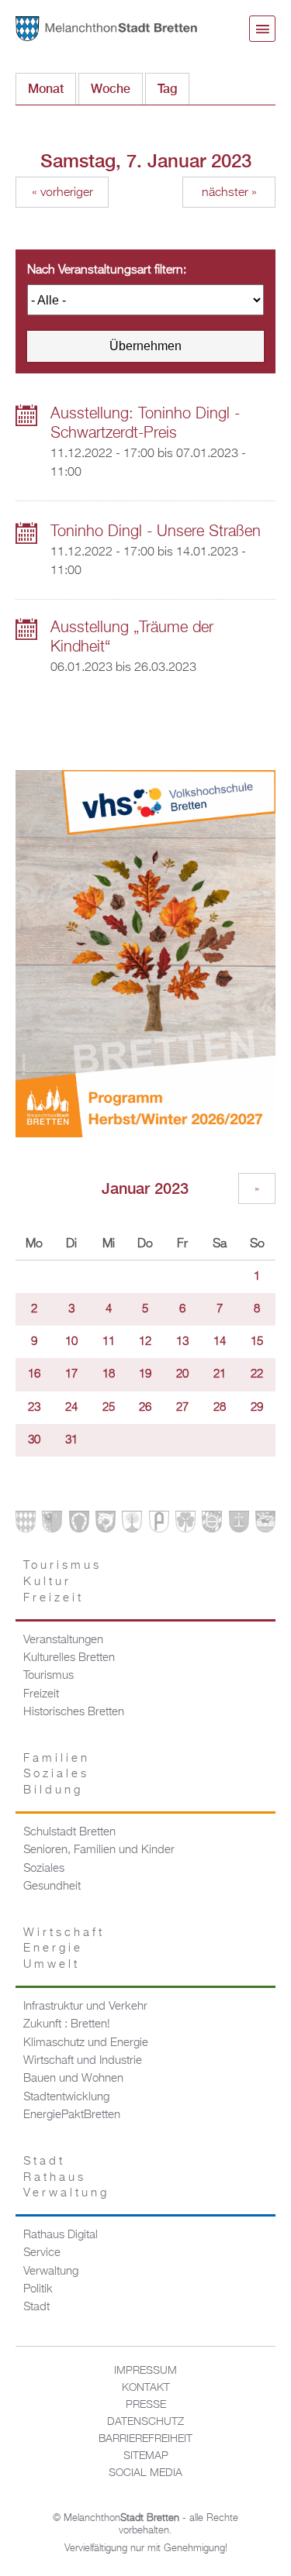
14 (220, 1342)
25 (109, 1408)
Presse (146, 2405)
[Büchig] (79, 1525)
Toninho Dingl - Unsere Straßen (156, 531)
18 (109, 1374)
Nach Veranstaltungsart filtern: (107, 270)
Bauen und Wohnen (73, 2079)
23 (34, 1408)
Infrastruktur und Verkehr (85, 2007)
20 (182, 1374)
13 (182, 1342)
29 (257, 1408)
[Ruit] (239, 1525)
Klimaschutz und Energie (86, 2043)
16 (34, 1374)
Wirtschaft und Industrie (83, 2061)
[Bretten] (26, 1525)
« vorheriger (62, 193)
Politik (38, 2289)
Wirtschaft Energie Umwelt (64, 1949)
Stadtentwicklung (66, 2097)
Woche (111, 89)
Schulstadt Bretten (69, 1832)
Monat (46, 89)
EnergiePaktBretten (72, 2115)
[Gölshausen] (159, 1525)
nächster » (229, 193)
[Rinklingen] (212, 1525)
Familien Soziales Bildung (57, 1775)
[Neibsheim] (185, 1525)
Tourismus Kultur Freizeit (62, 1582)
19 (145, 1374)
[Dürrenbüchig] (132, 1525)
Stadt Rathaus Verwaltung (66, 2177)
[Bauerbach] (52, 1525)
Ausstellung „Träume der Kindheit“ (132, 637)
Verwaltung (51, 2272)
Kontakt (146, 2388)
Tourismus (48, 1676)
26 (145, 1408)
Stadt (36, 2307)
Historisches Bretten (74, 1712)
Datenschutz (145, 2422)
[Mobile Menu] (262, 29)
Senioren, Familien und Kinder (99, 1850)
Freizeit (41, 1694)
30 (34, 1440)
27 (182, 1408)
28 (220, 1408)
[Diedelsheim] (106, 1525)
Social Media (145, 2473)
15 (257, 1342)
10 (71, 1342)
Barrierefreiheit (145, 2439)
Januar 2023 (145, 1188)
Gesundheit (52, 1886)
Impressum (145, 2371)
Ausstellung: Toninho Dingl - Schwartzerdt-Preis (145, 423)
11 (109, 1342)
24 (71, 1408)
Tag (173, 89)
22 (257, 1374)
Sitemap (146, 2456)
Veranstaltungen (63, 1640)
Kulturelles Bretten (69, 1658)
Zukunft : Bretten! (67, 2024)
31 (71, 1440)
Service (42, 2253)
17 (71, 1374)
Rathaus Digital (61, 2235)
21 (220, 1374)
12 (145, 1342)
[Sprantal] (265, 1525)
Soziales (44, 1869)
